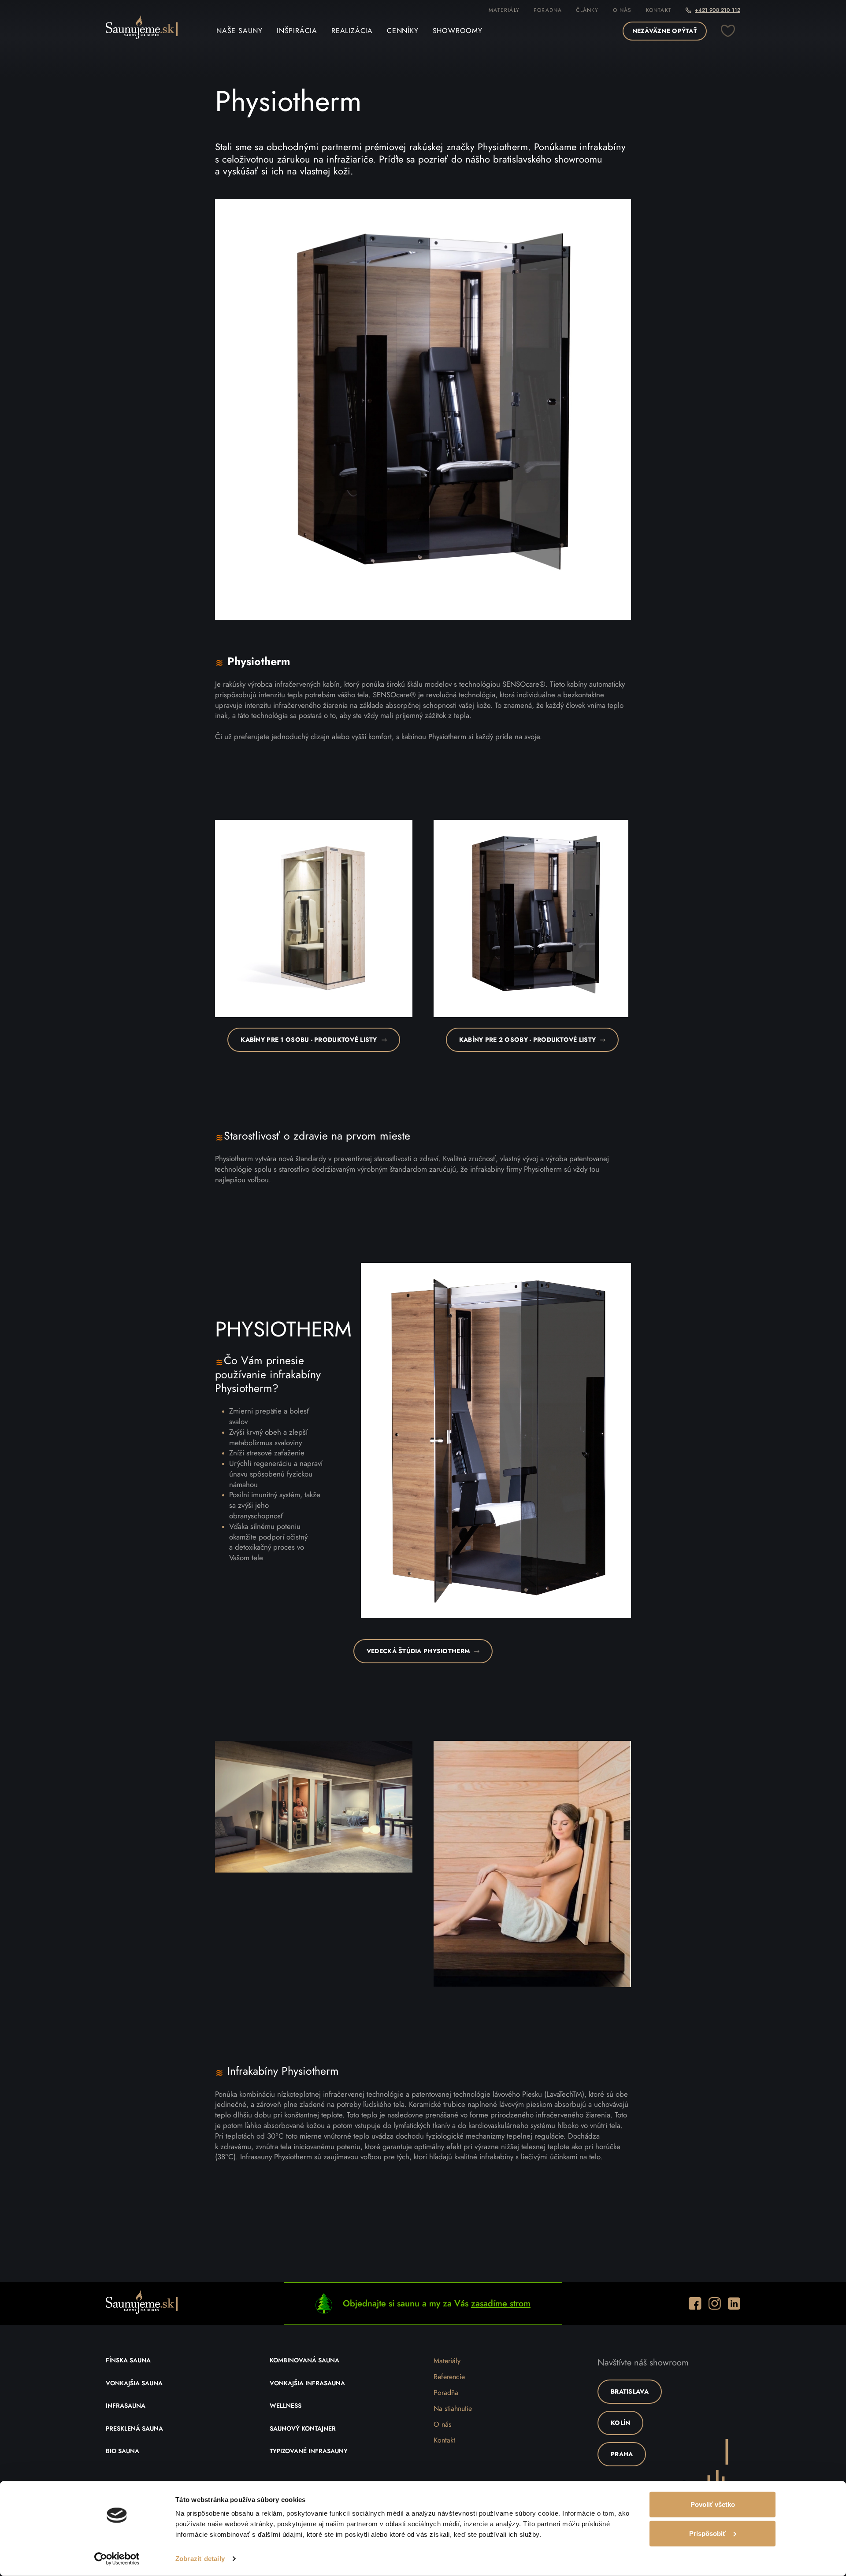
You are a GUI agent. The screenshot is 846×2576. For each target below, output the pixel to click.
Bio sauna (122, 2451)
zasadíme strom (501, 2304)
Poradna (548, 10)
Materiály (504, 10)
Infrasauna (126, 2406)
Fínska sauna (128, 2361)
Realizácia (352, 31)
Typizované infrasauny (309, 2451)
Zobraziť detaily (200, 2559)
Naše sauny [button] (239, 31)
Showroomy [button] (458, 31)
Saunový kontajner (303, 2429)
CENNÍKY (403, 31)
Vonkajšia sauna (134, 2384)
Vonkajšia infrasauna (307, 2384)
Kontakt (659, 10)
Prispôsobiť (707, 2533)
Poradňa (446, 2393)
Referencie (449, 2377)
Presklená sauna (134, 2429)
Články (587, 10)
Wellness (286, 2406)
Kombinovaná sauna (304, 2361)
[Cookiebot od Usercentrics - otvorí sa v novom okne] (117, 2559)
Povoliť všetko (713, 2504)
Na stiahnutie (453, 2409)
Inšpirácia (297, 31)
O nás (622, 10)
